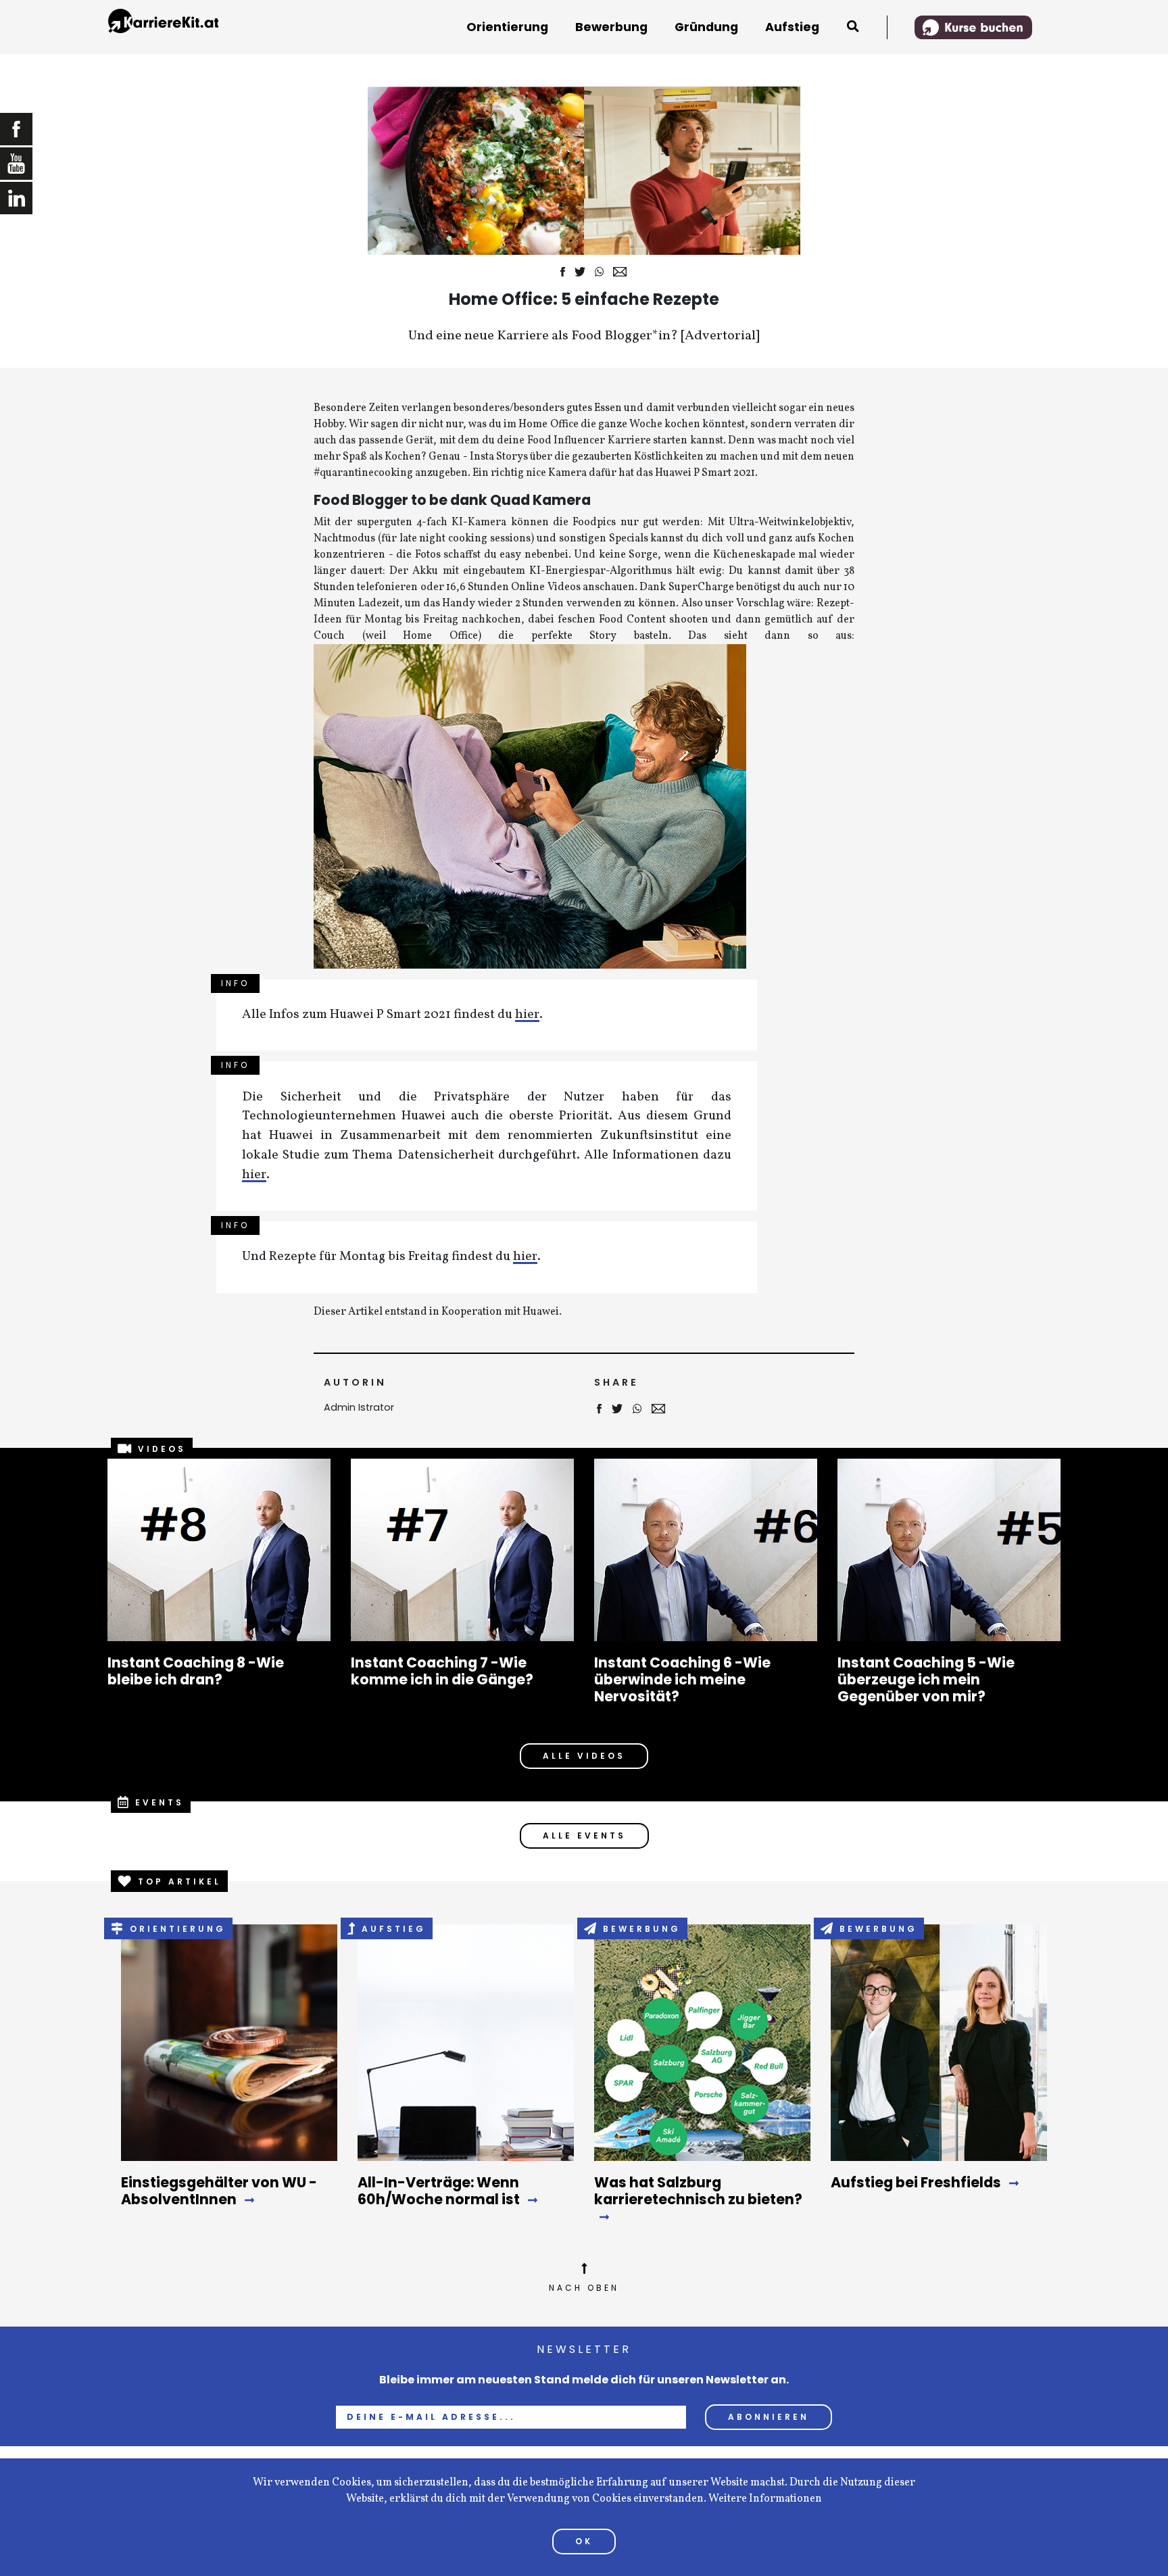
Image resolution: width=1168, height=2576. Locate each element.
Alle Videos (584, 1756)
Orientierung (507, 27)
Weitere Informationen (765, 2499)
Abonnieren (769, 2417)
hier (527, 1016)
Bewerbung (611, 27)
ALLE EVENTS (584, 1836)
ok (584, 2541)
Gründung (706, 27)
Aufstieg (792, 27)
